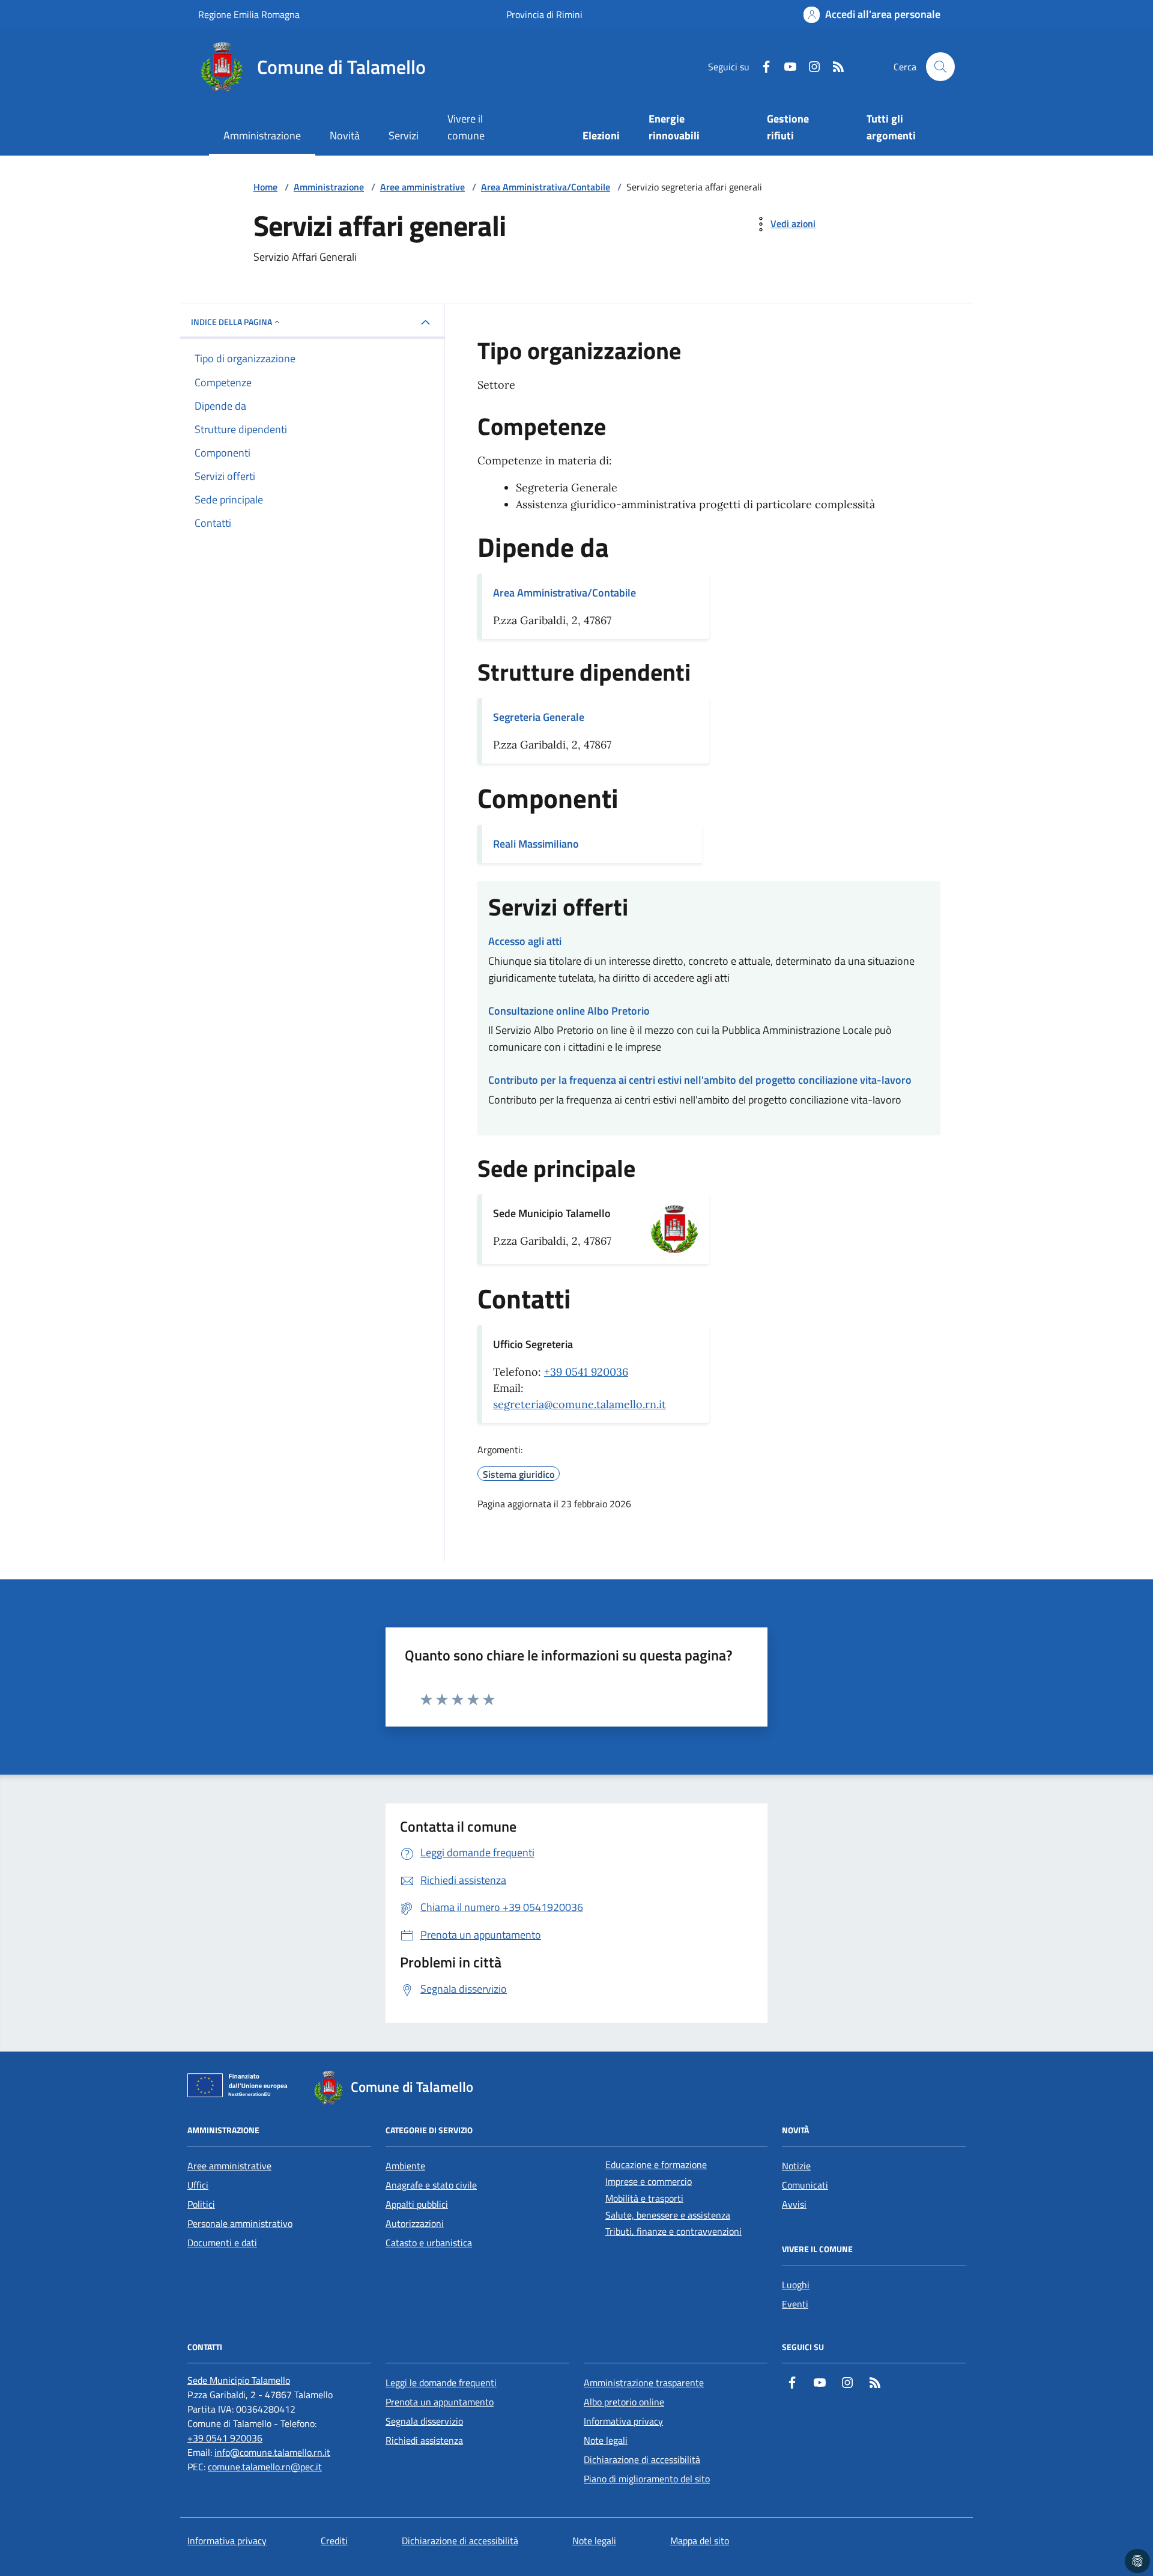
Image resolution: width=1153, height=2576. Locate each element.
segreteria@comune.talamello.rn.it (580, 1404)
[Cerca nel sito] (940, 67)
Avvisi (794, 2204)
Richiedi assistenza (424, 2440)
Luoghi (796, 2285)
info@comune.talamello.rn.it (272, 2452)
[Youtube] (785, 67)
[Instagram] (810, 67)
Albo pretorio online (624, 2402)
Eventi (795, 2304)
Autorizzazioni (415, 2223)
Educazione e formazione (656, 2164)
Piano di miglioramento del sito (647, 2479)
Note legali (606, 2440)
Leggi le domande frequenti (441, 2383)
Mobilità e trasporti (644, 2198)
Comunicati (805, 2185)
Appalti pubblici (417, 2204)
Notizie (796, 2166)
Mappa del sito (700, 2541)
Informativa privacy (623, 2421)
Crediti (334, 2541)
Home (265, 187)
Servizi (404, 135)
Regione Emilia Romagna (249, 14)
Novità (345, 135)
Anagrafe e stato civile (431, 2185)
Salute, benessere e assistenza (668, 2215)
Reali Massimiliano (536, 844)
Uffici (198, 2185)
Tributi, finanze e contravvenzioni (673, 2231)
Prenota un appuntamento (440, 2402)
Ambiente (405, 2166)
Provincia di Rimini (544, 14)
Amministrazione (262, 135)
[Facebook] (761, 67)
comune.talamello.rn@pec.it (265, 2467)
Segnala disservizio (424, 2421)
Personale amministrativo (240, 2223)
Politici (201, 2204)
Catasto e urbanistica (429, 2243)
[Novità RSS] (834, 67)
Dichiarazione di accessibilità (642, 2459)
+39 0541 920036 (586, 1372)
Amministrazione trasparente (644, 2383)
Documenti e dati (222, 2243)
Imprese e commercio (649, 2181)
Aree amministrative (422, 187)
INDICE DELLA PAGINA (232, 322)
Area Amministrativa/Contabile (546, 187)
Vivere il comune (466, 127)
